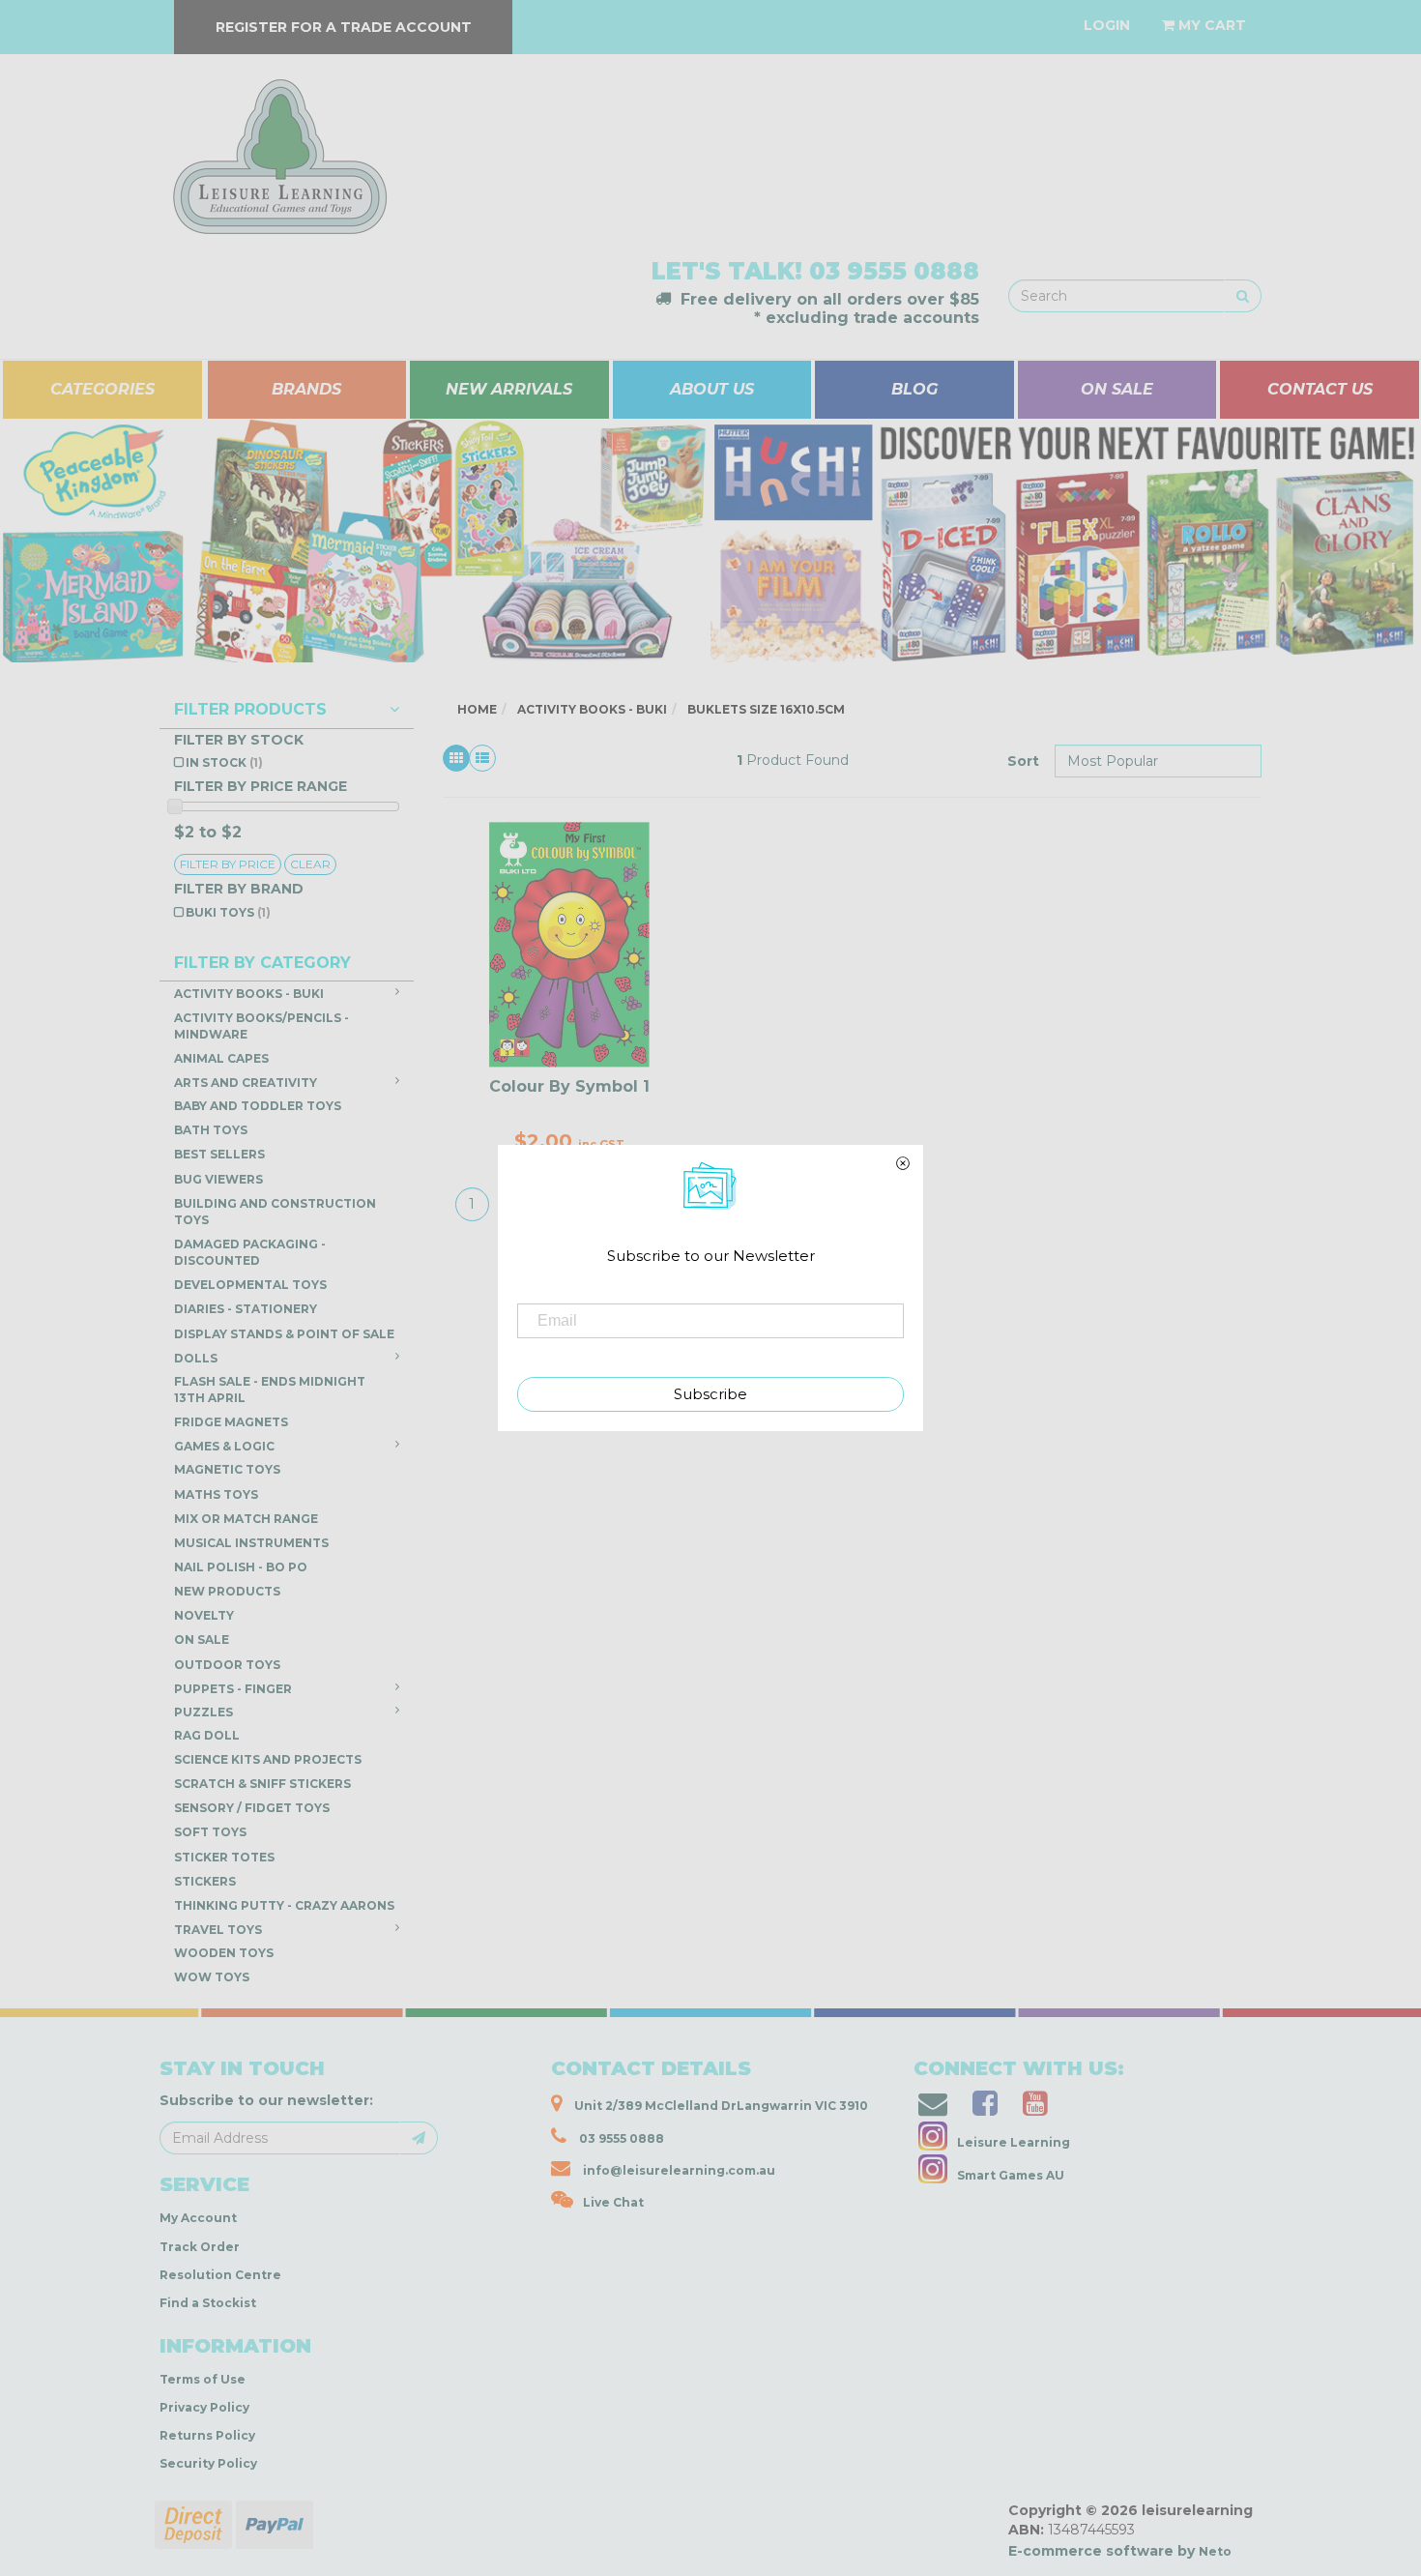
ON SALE (1117, 389)
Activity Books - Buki (249, 994)
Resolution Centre (220, 2275)
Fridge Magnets (231, 1422)
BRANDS (306, 389)
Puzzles (203, 1712)
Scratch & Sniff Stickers (262, 1784)
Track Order (200, 2247)
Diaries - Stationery (246, 1309)
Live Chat (613, 2202)
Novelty (204, 1615)
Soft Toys (210, 1832)
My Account (198, 2218)
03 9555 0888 (894, 271)
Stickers (205, 1881)
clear (310, 864)
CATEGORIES (102, 389)
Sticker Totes (224, 1857)
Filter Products (250, 710)
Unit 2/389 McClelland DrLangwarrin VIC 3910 (720, 2106)
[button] (1126, 2556)
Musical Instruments (251, 1543)
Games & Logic (224, 1446)
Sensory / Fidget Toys (252, 1808)
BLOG (914, 389)
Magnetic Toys (227, 1469)
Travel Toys (218, 1930)
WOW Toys (212, 1977)
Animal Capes (221, 1058)
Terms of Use (203, 2379)
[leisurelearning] (277, 148)
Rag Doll (207, 1735)
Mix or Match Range (246, 1519)
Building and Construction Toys (275, 1212)
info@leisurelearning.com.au (679, 2170)
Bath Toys (211, 1130)
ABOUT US (712, 389)
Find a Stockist (208, 2303)
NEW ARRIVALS (509, 389)
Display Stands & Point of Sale (284, 1334)
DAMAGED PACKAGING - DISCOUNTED (250, 1252)
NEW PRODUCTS (227, 1591)
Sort (1023, 761)
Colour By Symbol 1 (569, 1086)
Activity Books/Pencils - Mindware (261, 1026)
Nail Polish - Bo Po (241, 1567)
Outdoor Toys (227, 1665)
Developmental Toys (250, 1285)
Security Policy (208, 2463)
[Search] (1243, 296)
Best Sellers (219, 1154)
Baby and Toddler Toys (258, 1106)
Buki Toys (228, 912)
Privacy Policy (204, 2407)
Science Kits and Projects (268, 1759)
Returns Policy (207, 2435)
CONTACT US (1320, 389)
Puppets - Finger (233, 1689)
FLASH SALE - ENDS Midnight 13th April (270, 1390)
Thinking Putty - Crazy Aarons (284, 1905)
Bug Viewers (218, 1179)
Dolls (196, 1358)
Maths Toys (216, 1494)
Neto (1215, 2551)
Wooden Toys (224, 1953)
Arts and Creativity (246, 1083)
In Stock (224, 762)
